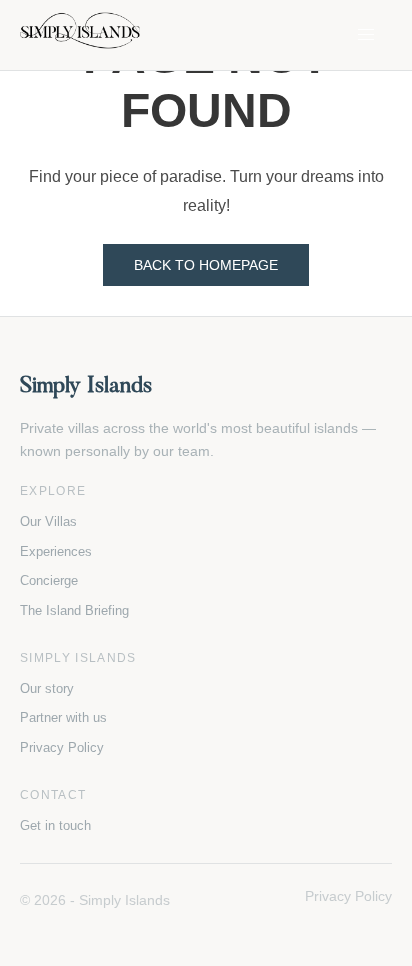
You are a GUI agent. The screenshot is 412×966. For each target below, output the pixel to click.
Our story (47, 688)
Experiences (56, 551)
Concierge (49, 580)
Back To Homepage (206, 265)
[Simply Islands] (80, 35)
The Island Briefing (74, 610)
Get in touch (55, 825)
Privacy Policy (62, 747)
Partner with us (63, 717)
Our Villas (48, 521)
